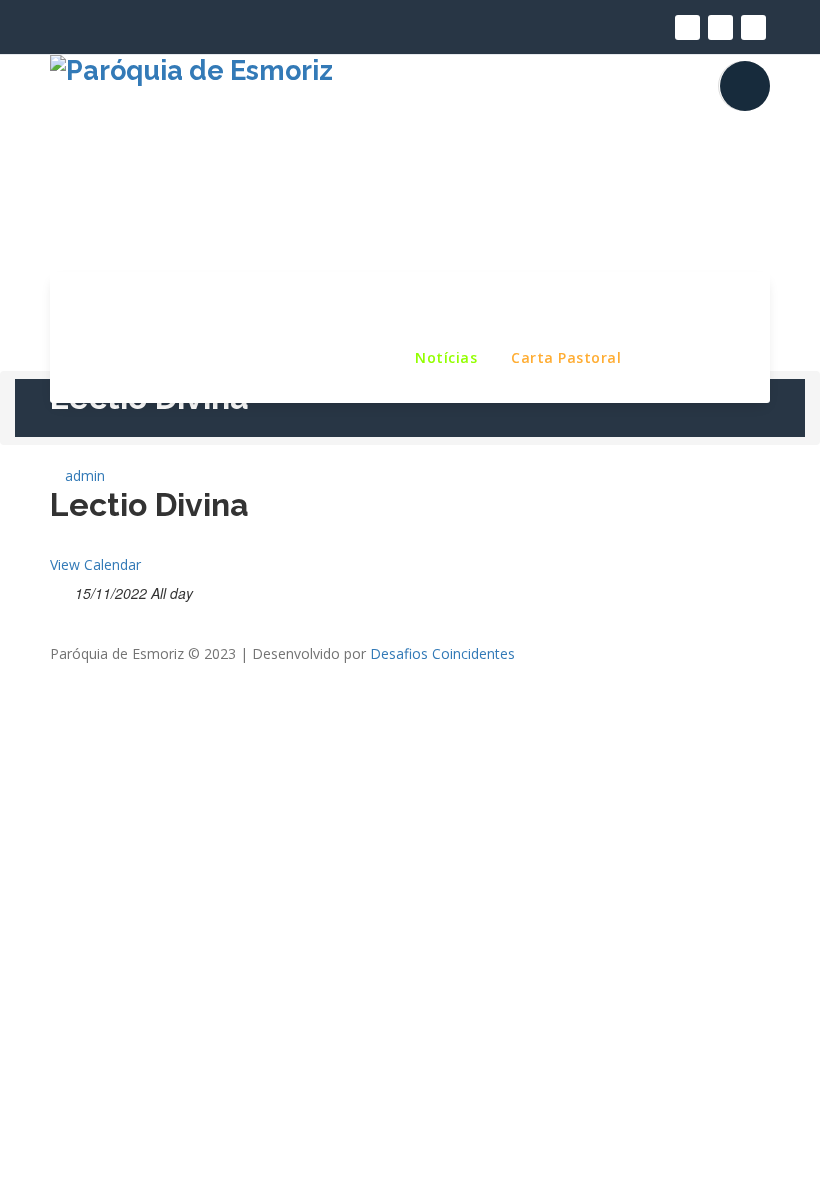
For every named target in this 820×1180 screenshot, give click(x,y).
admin (83, 475)
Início (117, 306)
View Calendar (95, 564)
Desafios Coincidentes (442, 653)
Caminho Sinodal (305, 356)
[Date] (60, 589)
